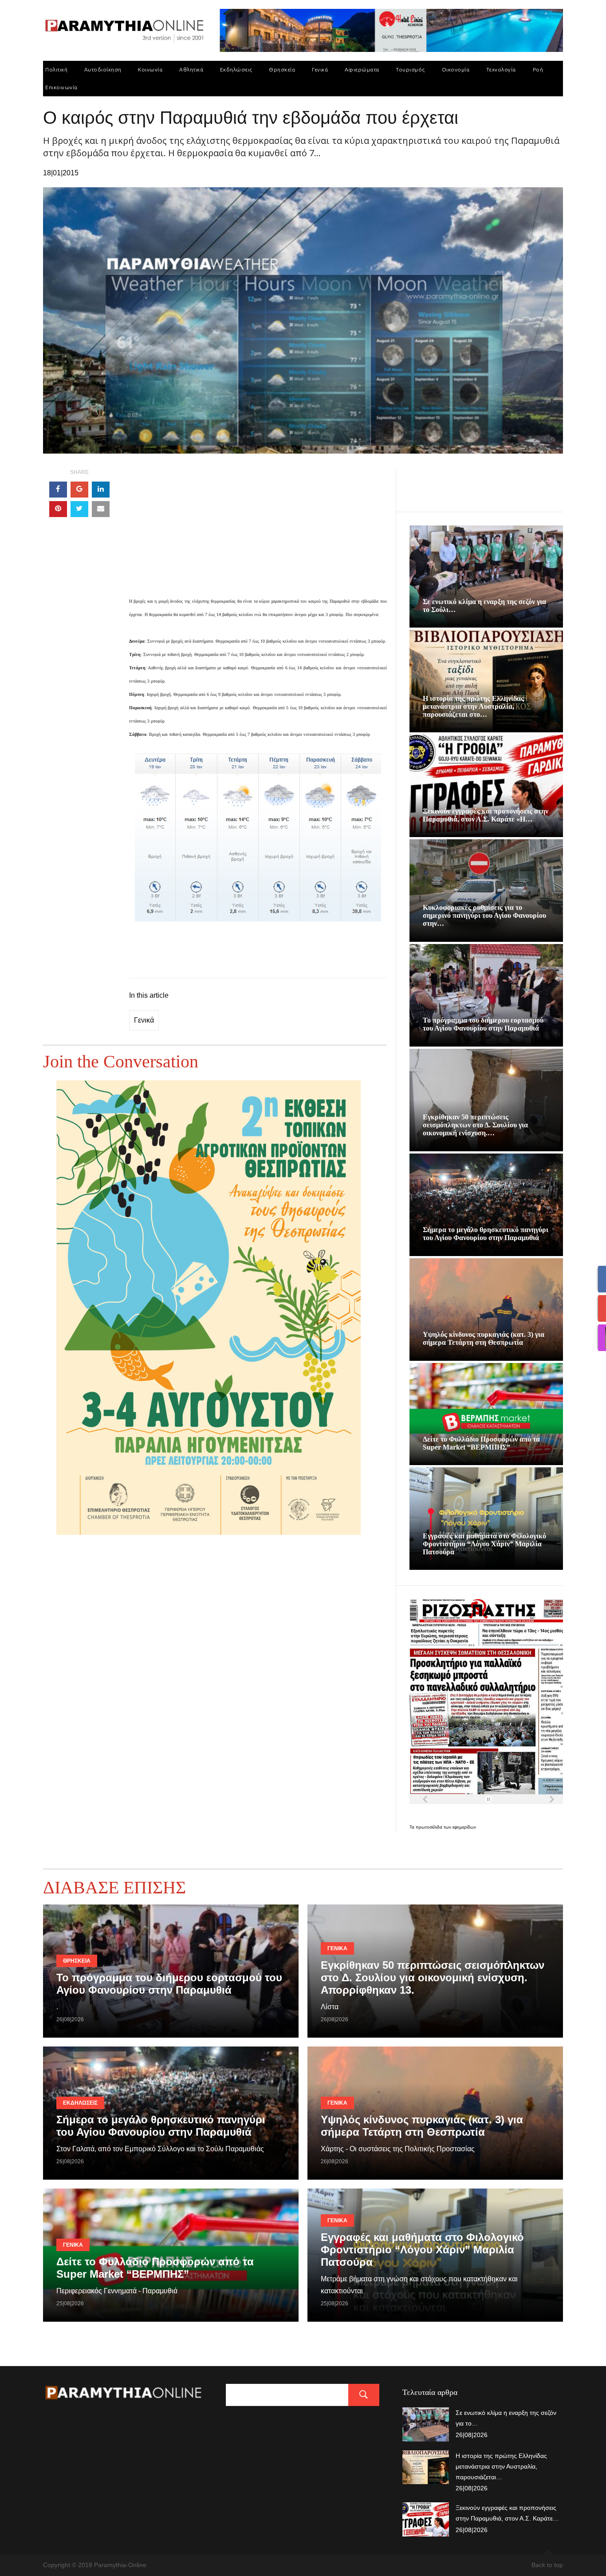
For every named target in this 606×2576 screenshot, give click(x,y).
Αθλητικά (191, 69)
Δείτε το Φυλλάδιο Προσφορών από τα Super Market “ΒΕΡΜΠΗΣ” (481, 1443)
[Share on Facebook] (58, 490)
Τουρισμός (410, 69)
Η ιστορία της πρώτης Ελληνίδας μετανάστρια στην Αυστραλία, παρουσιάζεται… (501, 2466)
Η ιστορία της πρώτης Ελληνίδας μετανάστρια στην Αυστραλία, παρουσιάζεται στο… (473, 706)
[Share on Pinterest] (58, 509)
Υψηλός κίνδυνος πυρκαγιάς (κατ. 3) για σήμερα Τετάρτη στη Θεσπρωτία (484, 1338)
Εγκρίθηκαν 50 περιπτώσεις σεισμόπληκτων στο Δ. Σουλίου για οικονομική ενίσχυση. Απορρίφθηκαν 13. (433, 1977)
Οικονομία (456, 69)
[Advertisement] (258, 532)
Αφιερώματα (362, 69)
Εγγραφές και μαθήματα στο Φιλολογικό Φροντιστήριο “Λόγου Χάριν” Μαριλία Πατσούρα (484, 1544)
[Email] (101, 509)
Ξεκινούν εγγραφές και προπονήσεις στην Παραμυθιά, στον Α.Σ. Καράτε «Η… (486, 815)
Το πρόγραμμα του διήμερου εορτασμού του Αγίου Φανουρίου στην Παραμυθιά (483, 1024)
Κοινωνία (150, 69)
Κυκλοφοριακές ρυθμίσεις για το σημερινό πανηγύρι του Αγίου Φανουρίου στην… (484, 915)
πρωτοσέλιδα (430, 1827)
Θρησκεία (282, 69)
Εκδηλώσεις (236, 69)
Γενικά (320, 69)
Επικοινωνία (61, 87)
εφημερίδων (464, 1827)
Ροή (538, 69)
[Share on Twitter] (79, 509)
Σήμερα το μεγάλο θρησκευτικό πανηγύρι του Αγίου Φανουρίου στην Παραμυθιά (486, 1234)
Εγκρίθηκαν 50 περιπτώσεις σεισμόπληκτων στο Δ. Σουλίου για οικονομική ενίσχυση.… (475, 1125)
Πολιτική (56, 69)
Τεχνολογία (501, 69)
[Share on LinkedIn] (101, 490)
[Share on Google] (79, 490)
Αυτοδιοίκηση (103, 69)
